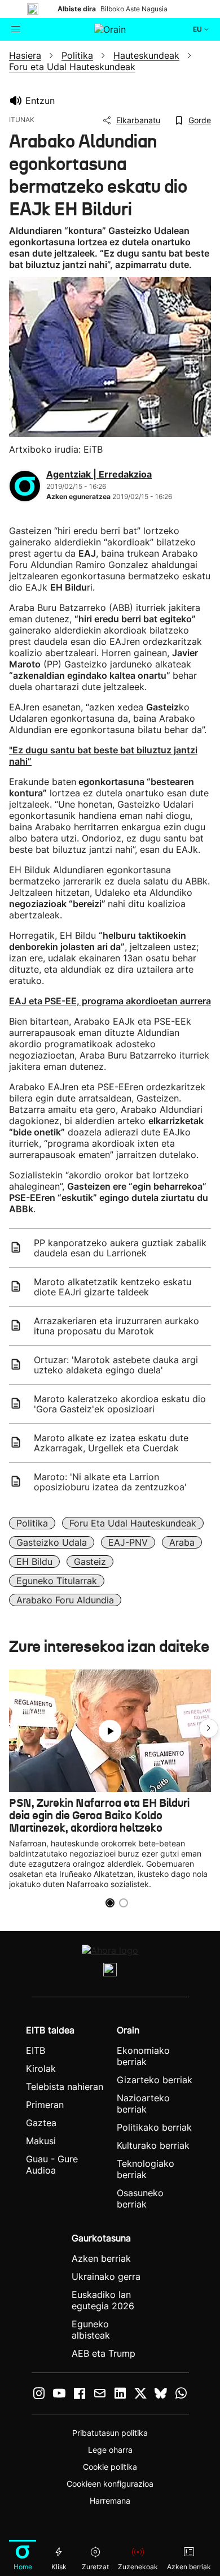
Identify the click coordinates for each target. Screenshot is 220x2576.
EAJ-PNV (128, 1542)
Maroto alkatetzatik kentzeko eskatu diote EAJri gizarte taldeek (113, 1287)
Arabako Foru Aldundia (65, 1600)
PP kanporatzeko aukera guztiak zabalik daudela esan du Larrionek (120, 1248)
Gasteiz (90, 1562)
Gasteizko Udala (52, 1542)
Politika (32, 1523)
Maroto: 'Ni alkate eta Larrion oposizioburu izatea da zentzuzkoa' (110, 1482)
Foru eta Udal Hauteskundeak (133, 1523)
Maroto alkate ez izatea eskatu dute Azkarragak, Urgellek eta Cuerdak (111, 1443)
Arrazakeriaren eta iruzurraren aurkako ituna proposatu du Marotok (116, 1326)
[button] (209, 1728)
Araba (182, 1542)
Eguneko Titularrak (57, 1581)
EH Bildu (34, 1562)
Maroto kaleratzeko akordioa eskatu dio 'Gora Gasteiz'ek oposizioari (120, 1404)
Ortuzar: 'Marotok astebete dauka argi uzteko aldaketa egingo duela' (116, 1365)
